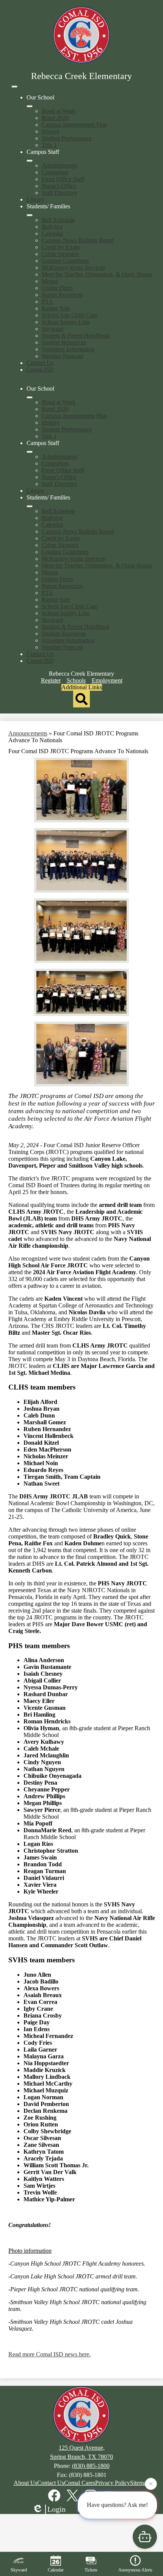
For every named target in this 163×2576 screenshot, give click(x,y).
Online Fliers (57, 288)
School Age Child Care (70, 315)
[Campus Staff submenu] (30, 161)
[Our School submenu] (30, 106)
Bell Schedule (58, 220)
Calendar (53, 233)
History (51, 131)
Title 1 (49, 145)
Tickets (91, 2570)
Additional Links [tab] (82, 687)
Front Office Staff (63, 179)
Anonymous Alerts (135, 2570)
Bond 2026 (55, 118)
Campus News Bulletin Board (78, 240)
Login (56, 2509)
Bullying (52, 227)
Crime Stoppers (60, 254)
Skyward (53, 329)
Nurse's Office (59, 186)
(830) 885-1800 (91, 2466)
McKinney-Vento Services (73, 268)
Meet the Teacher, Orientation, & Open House (97, 274)
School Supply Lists (66, 322)
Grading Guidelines (65, 261)
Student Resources (64, 342)
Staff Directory (60, 193)
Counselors (55, 172)
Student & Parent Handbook (76, 336)
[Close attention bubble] (151, 2486)
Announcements (28, 733)
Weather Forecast (62, 356)
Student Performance (67, 138)
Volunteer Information (68, 349)
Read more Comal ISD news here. (49, 2354)
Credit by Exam (61, 247)
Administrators (59, 165)
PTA (47, 302)
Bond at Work (59, 111)
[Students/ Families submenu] (30, 215)
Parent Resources (62, 295)
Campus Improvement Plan (74, 125)
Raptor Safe (56, 308)
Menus (50, 281)
